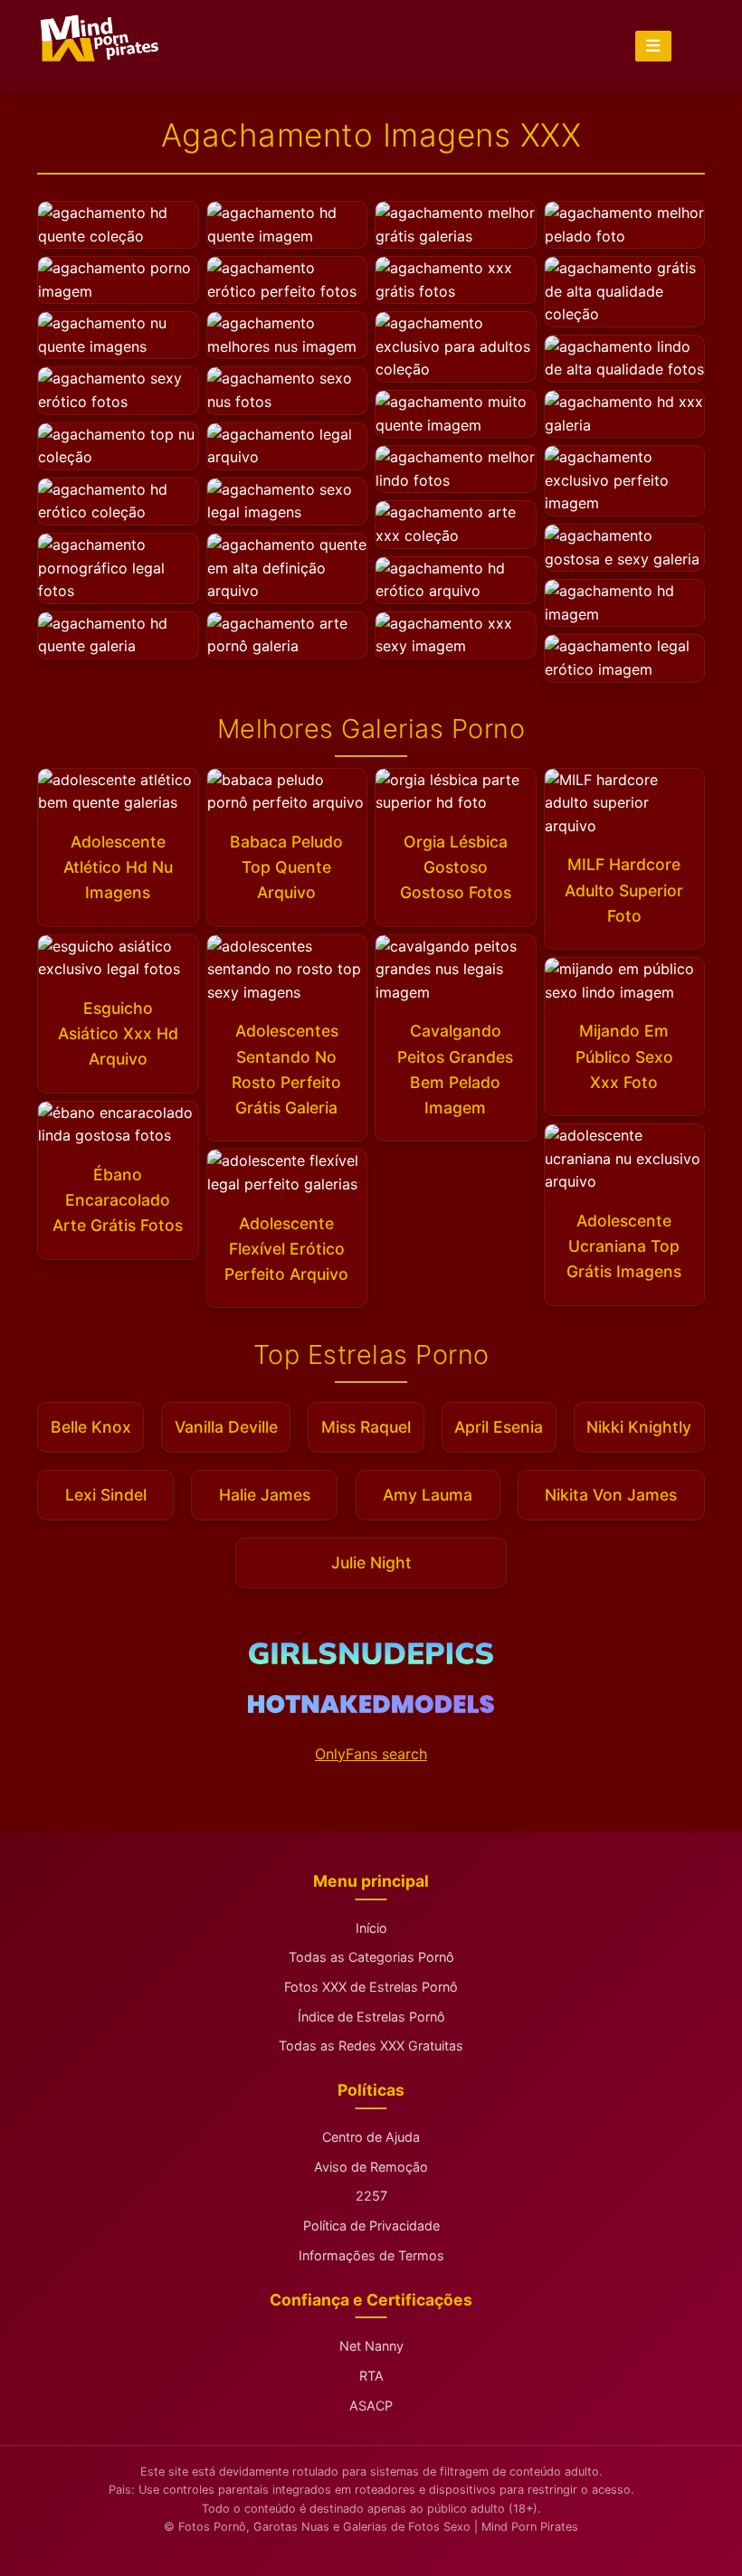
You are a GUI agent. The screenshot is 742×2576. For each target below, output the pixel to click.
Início (371, 1928)
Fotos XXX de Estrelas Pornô (371, 1987)
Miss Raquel (366, 1427)
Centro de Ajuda (371, 2137)
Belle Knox (91, 1427)
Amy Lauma (428, 1495)
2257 (371, 2196)
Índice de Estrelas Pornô (371, 2017)
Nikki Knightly (639, 1427)
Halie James (265, 1495)
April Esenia (499, 1427)
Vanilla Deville (226, 1427)
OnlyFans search (371, 1754)
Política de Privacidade (371, 2226)
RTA (371, 2376)
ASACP (371, 2406)
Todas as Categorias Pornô (371, 1957)
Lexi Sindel (106, 1495)
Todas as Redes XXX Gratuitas (371, 2046)
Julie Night (371, 1563)
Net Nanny (371, 2346)
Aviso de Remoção (371, 2167)
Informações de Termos (371, 2255)
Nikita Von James (611, 1495)
